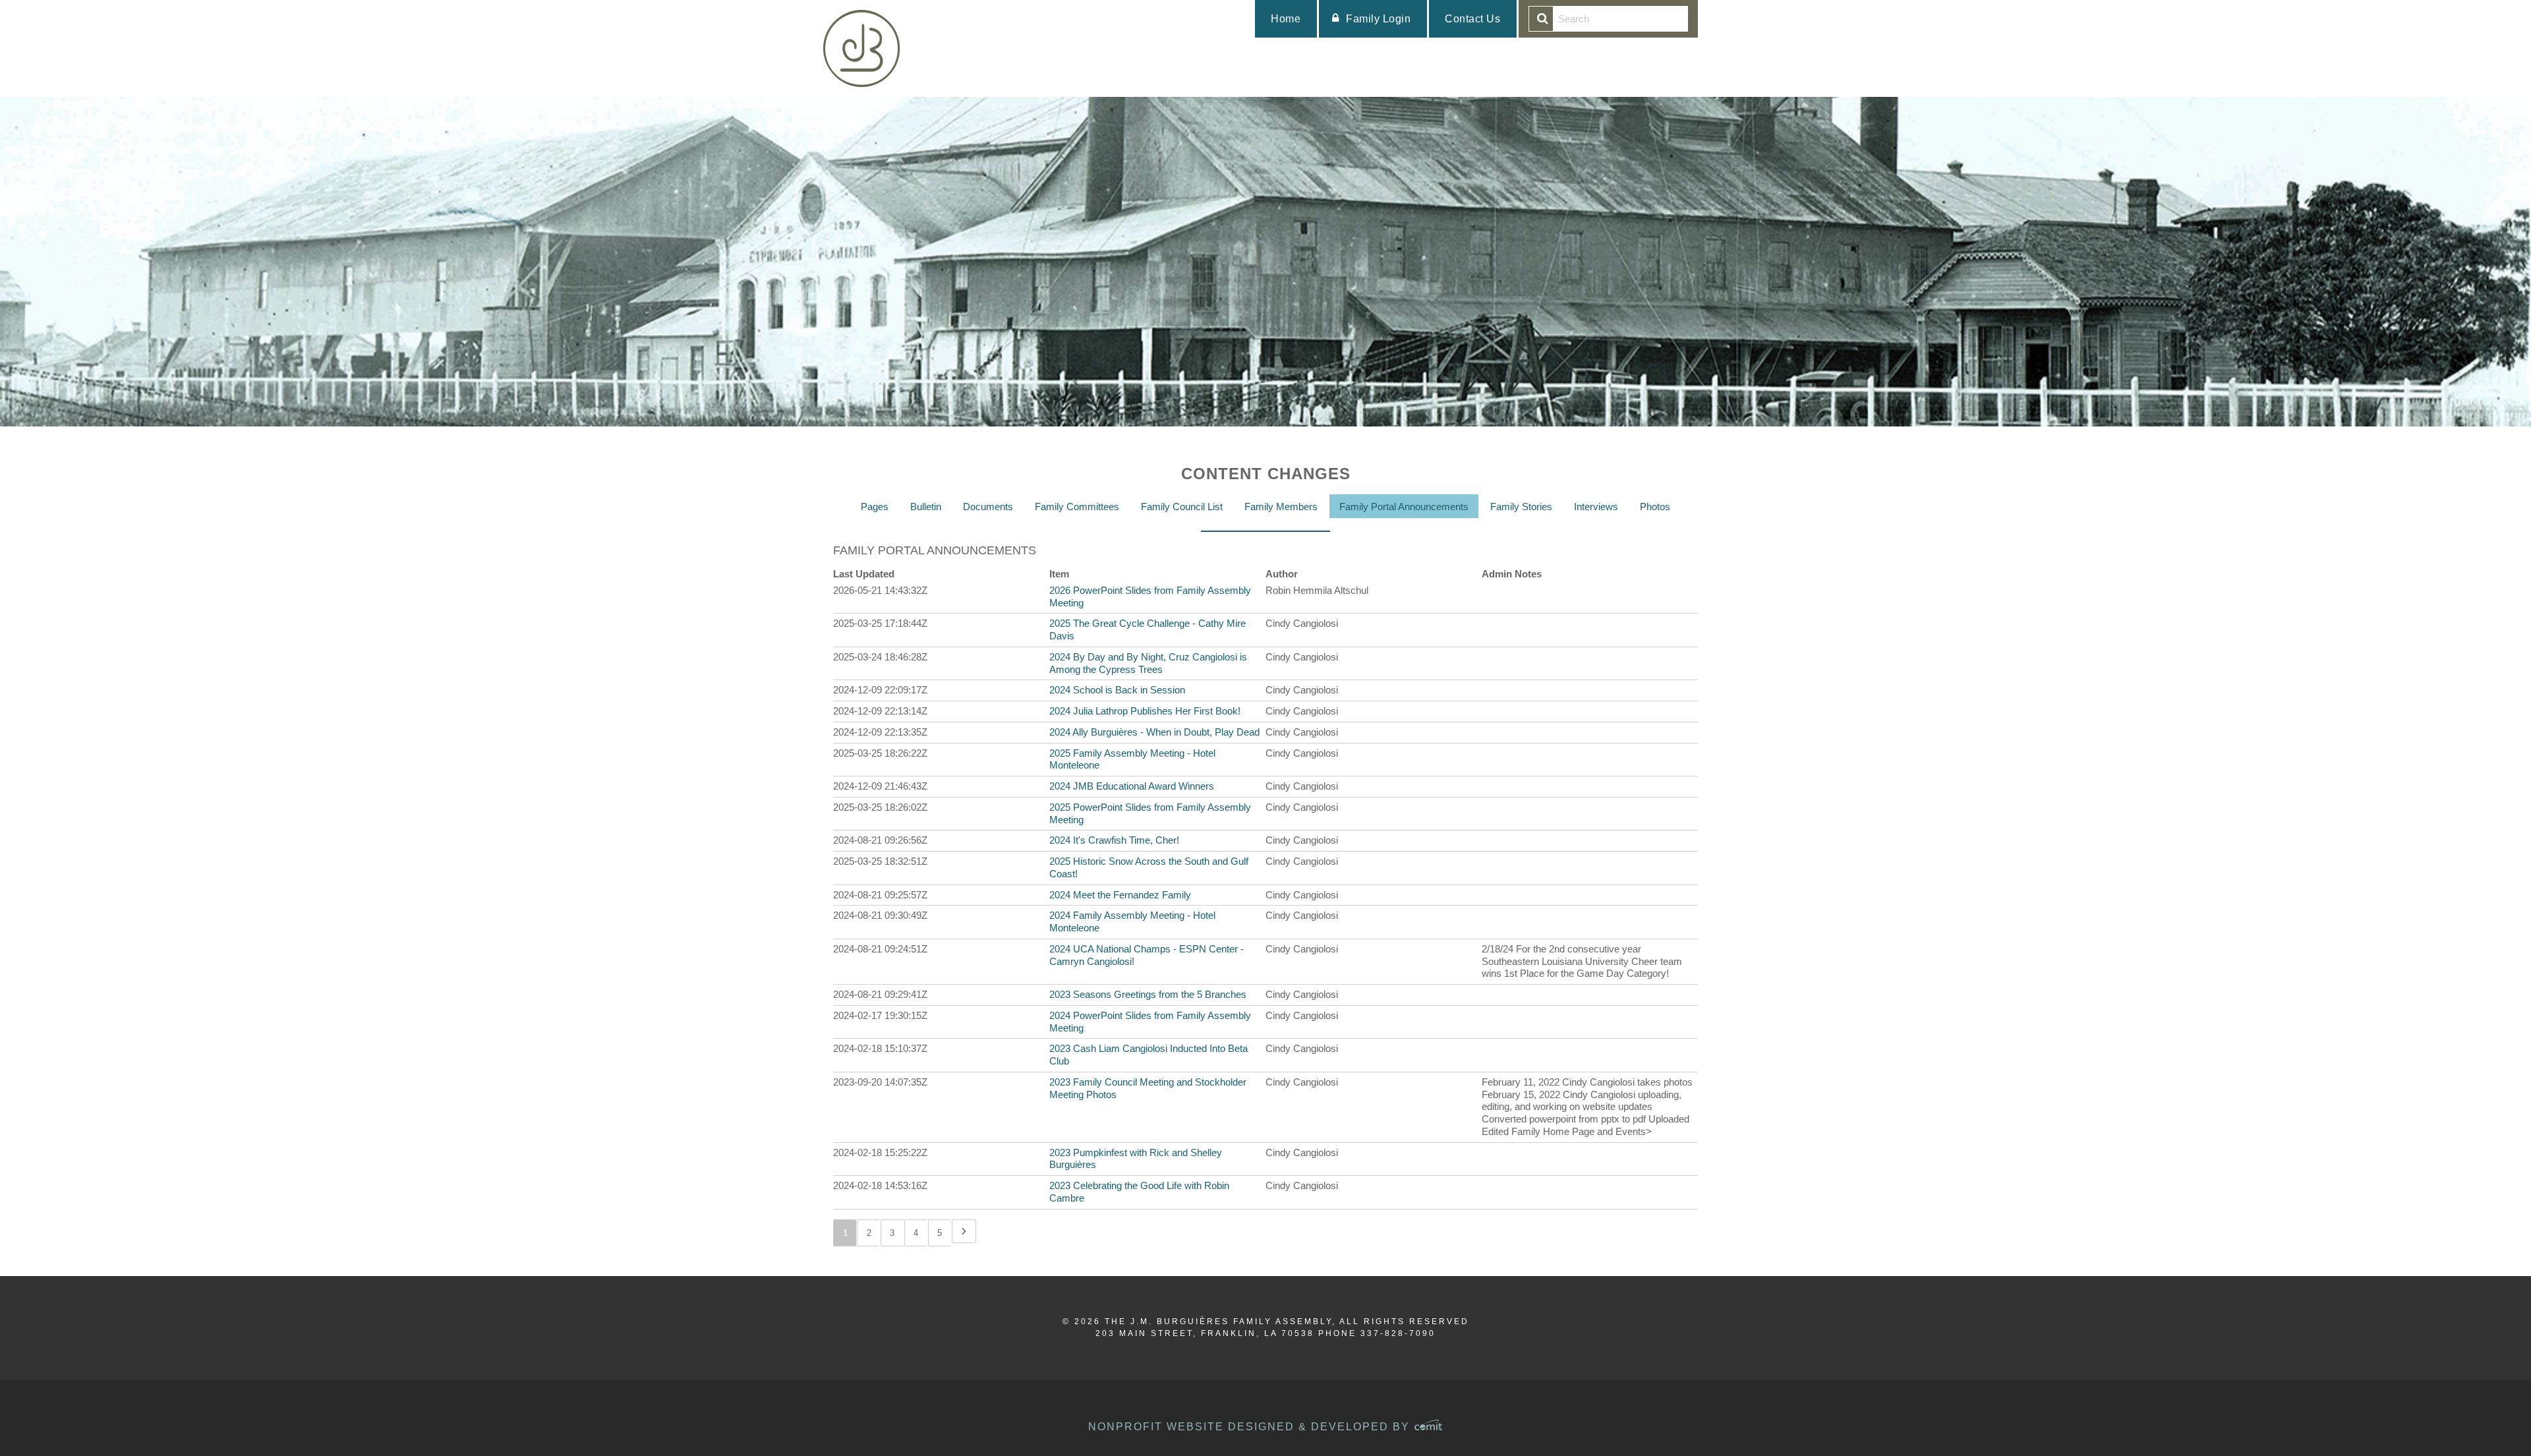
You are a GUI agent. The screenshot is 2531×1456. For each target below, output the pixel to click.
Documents (988, 507)
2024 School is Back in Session (1117, 690)
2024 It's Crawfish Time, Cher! (1114, 840)
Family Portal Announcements (1404, 507)
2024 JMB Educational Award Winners (1132, 786)
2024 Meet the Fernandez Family (1120, 895)
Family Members (1281, 507)
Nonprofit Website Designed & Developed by (1251, 1427)
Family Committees (1077, 507)
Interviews (1596, 507)
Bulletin (926, 507)
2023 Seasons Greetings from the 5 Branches (1148, 994)
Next (964, 1231)
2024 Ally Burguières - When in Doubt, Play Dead (1154, 732)
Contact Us (1472, 19)
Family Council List (1182, 507)
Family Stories (1521, 507)
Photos (1655, 507)
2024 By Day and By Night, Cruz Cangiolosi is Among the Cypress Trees (1148, 663)
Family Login (1378, 19)
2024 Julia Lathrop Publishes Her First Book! (1145, 711)
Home (1286, 19)
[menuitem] (1286, 19)
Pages (875, 507)
